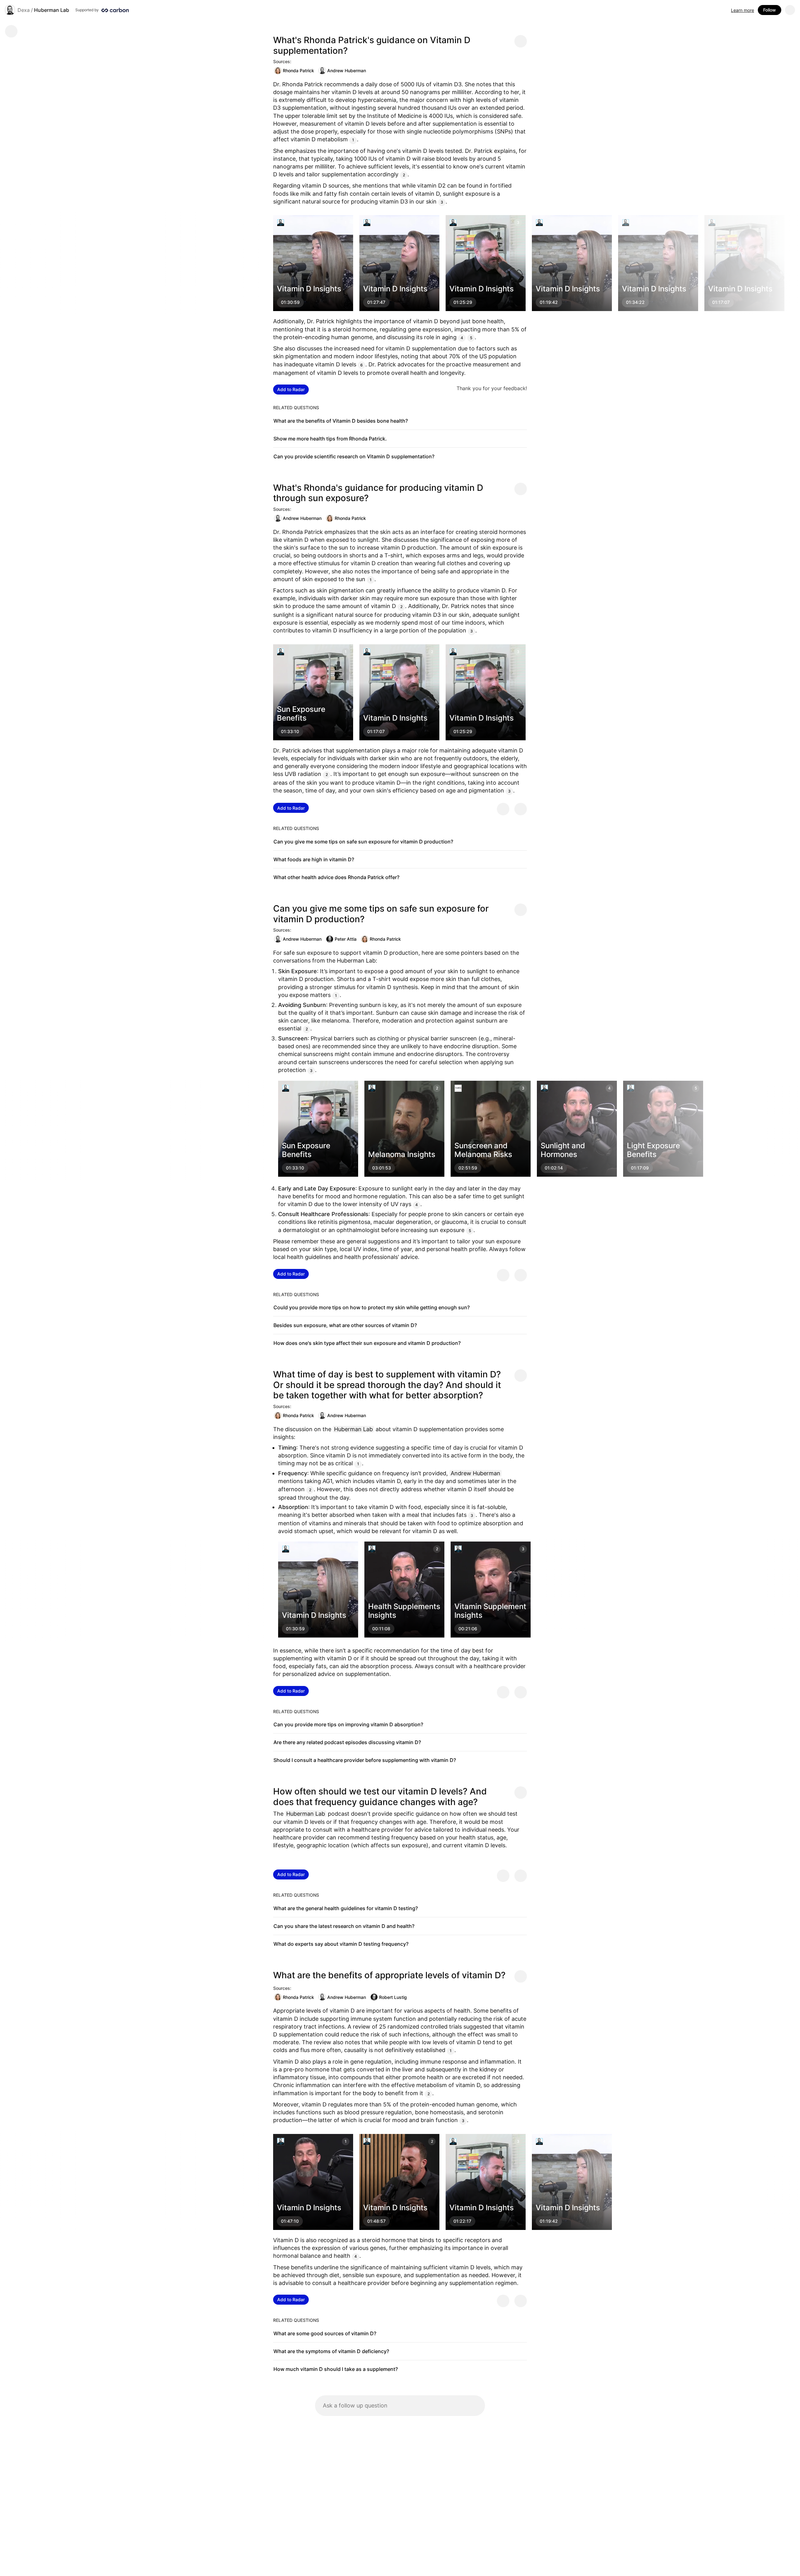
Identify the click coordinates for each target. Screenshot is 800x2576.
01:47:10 (290, 2221)
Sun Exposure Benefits (301, 713)
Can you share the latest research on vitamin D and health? (344, 1926)
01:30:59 (290, 302)
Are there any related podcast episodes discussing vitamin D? (347, 1742)
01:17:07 (721, 302)
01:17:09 (640, 1168)
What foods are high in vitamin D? (314, 859)
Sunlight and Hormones (563, 1150)
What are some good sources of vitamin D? (325, 2333)
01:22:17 (462, 2221)
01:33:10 (290, 731)
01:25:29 (463, 302)
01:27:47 (376, 302)
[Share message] (521, 41)
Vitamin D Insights (309, 289)
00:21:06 (468, 1629)
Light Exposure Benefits (653, 1150)
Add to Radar (291, 389)
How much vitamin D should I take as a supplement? (336, 2369)
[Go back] (11, 31)
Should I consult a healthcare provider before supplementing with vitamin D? (365, 1760)
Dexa (24, 10)
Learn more (742, 10)
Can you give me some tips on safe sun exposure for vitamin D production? (363, 842)
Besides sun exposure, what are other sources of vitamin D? (345, 1325)
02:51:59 (468, 1168)
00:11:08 (381, 1629)
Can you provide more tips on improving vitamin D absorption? (348, 1724)
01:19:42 (549, 302)
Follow (770, 10)
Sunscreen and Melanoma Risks (483, 1150)
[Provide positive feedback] (503, 809)
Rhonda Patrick (298, 70)
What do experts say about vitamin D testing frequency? (341, 1944)
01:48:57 (376, 2221)
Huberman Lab (52, 10)
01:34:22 (635, 302)
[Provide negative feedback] (521, 809)
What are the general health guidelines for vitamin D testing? (346, 1908)
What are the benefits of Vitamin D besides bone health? (341, 421)
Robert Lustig (393, 1997)
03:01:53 (382, 1168)
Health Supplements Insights (404, 1611)
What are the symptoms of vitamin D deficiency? (331, 2351)
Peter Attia (346, 939)
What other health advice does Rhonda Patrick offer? (336, 877)
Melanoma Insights (402, 1155)
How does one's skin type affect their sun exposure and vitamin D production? (367, 1343)
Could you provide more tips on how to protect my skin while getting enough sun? (372, 1307)
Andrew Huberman (347, 70)
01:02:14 (554, 1168)
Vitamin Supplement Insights (490, 1611)
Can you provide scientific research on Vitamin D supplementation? (354, 456)
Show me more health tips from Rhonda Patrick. (330, 439)
